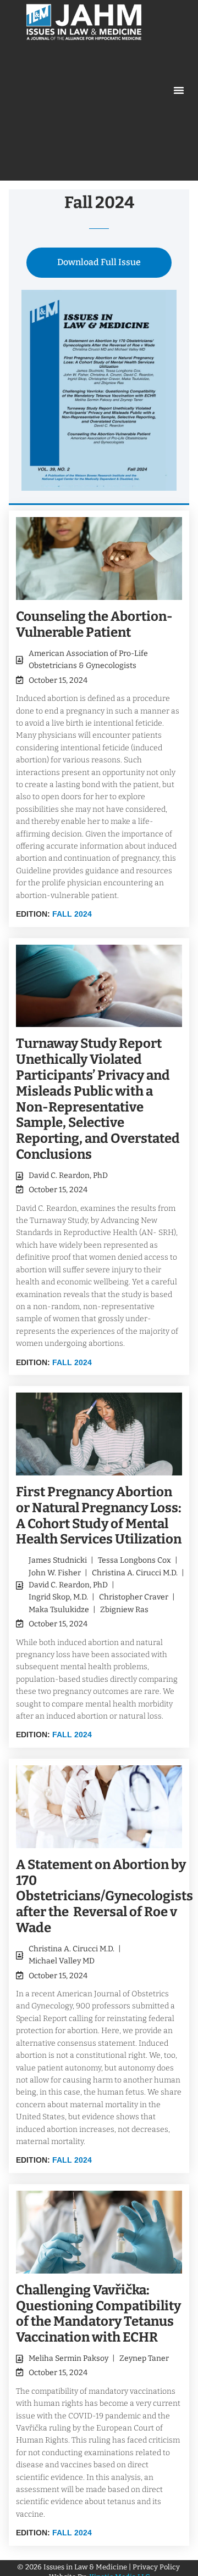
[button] (179, 90)
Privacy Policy (157, 2567)
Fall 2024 (72, 914)
